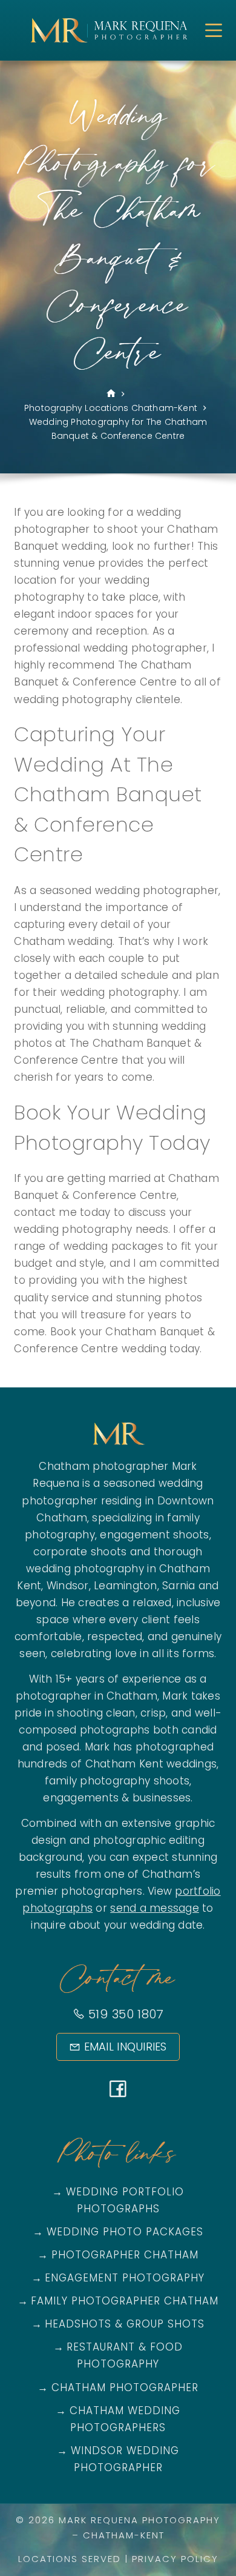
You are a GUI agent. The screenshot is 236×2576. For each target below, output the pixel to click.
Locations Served (70, 2559)
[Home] (111, 394)
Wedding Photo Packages (125, 2232)
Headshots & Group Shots (125, 2324)
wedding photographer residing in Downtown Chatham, (118, 1500)
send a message (155, 1908)
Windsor (68, 1586)
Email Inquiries (126, 2047)
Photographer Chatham (125, 2255)
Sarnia (179, 1586)
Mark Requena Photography (139, 2520)
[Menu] (214, 30)
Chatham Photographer (125, 2387)
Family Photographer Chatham (125, 2301)
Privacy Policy (175, 2559)
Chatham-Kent (124, 2535)
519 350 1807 (124, 2014)
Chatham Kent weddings (151, 1764)
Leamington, (126, 1586)
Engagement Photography (125, 2278)
